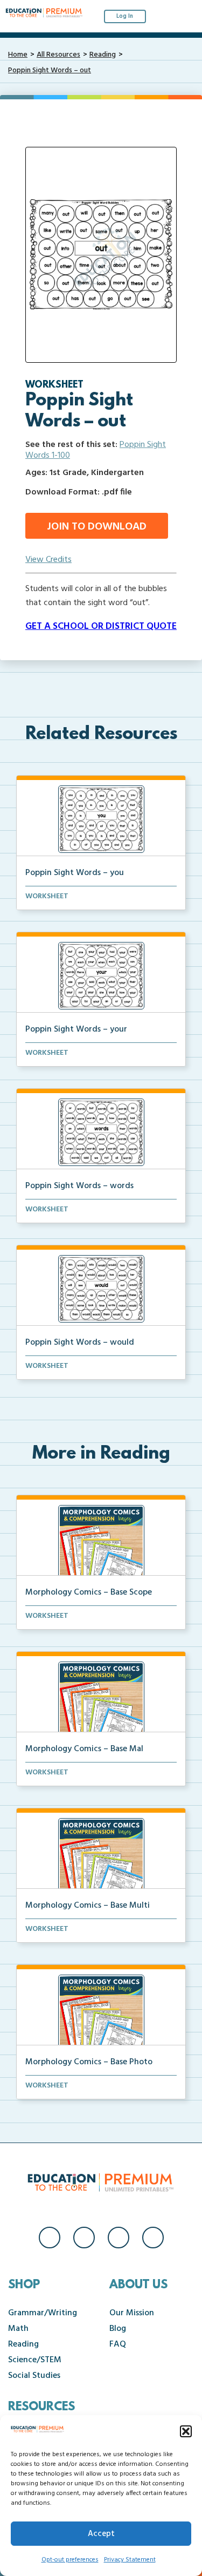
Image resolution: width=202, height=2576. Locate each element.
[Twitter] (119, 2238)
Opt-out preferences (70, 2560)
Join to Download (97, 527)
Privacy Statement (130, 2560)
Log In (125, 16)
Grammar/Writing (43, 2313)
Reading (103, 55)
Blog (118, 2329)
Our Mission (132, 2313)
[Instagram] (84, 2238)
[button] (186, 2431)
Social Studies (34, 2376)
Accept (101, 2534)
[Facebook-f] (50, 2238)
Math (18, 2329)
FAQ (118, 2344)
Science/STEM (35, 2360)
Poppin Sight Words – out (50, 70)
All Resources (58, 55)
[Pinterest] (153, 2238)
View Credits (48, 560)
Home (18, 55)
